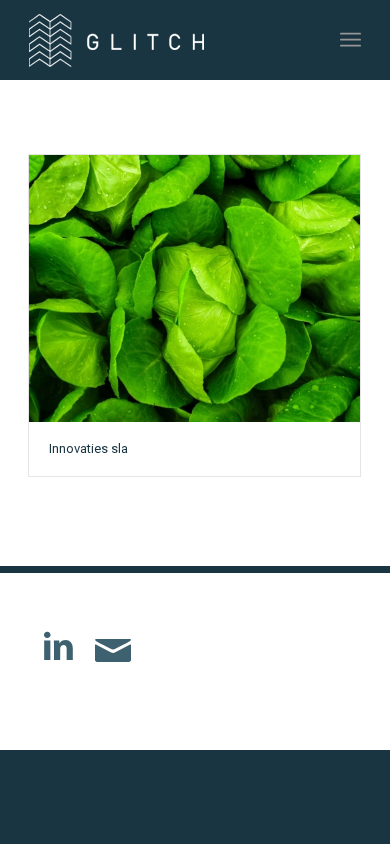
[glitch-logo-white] (161, 40)
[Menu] (350, 40)
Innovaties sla (88, 448)
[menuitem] (350, 40)
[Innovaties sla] (194, 288)
